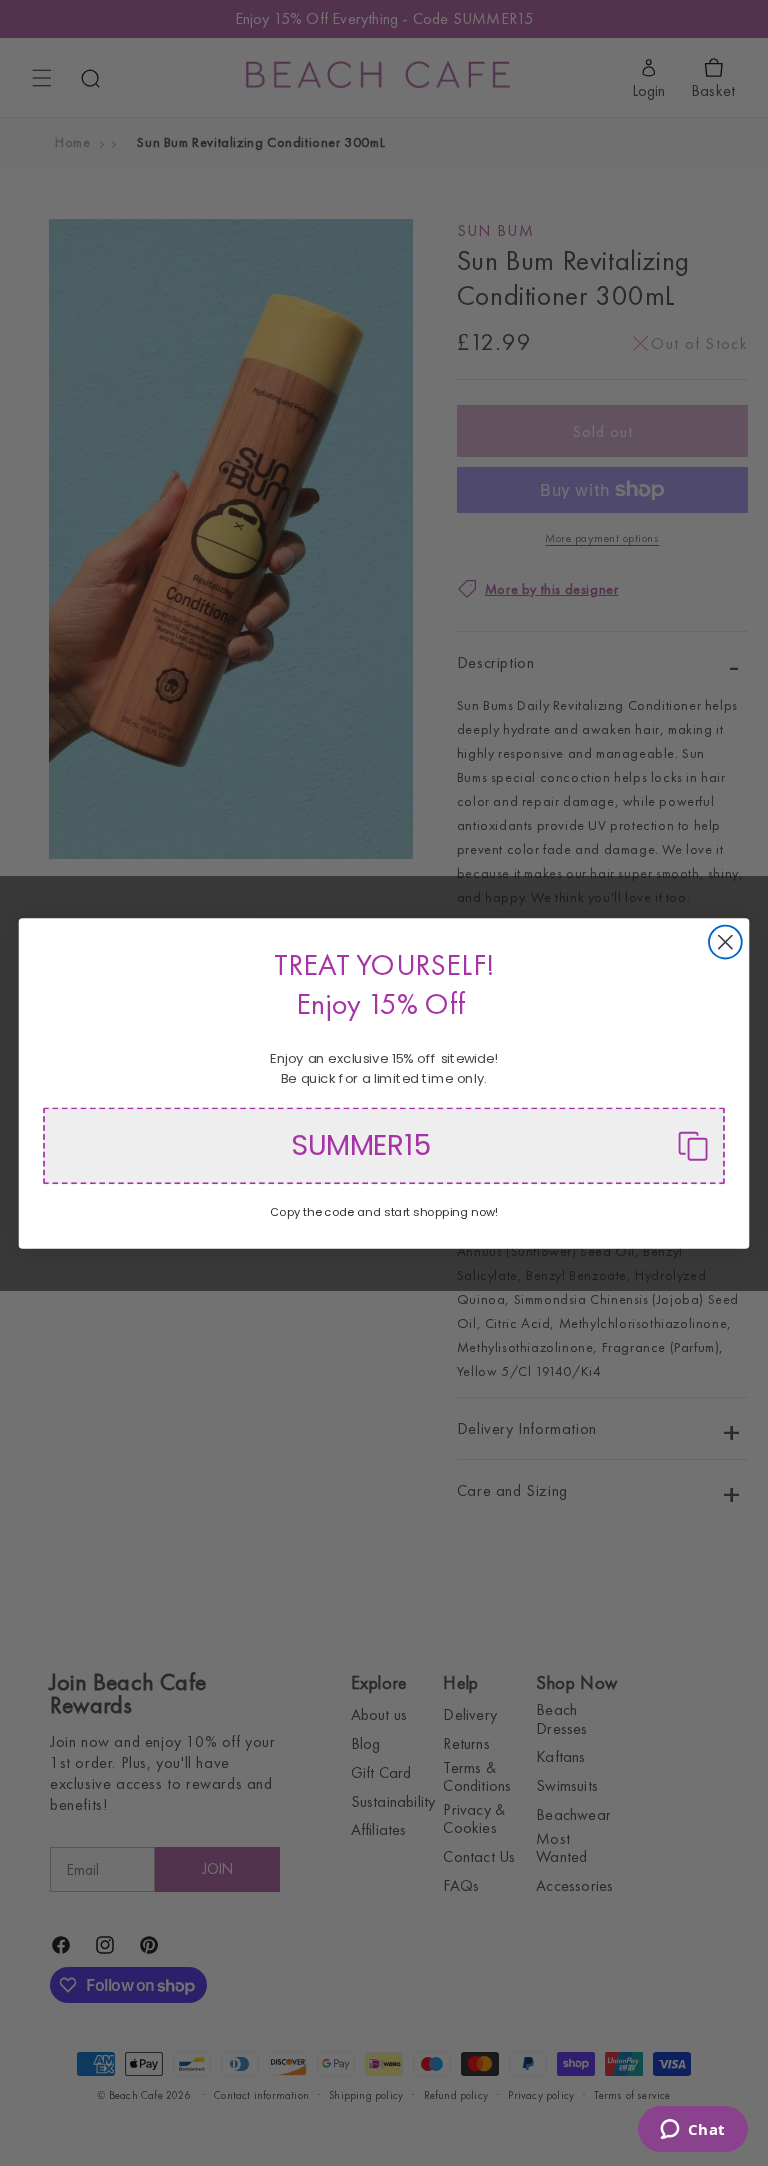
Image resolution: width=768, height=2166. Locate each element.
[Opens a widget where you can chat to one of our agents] (692, 2131)
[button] (384, 1145)
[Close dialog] (725, 941)
